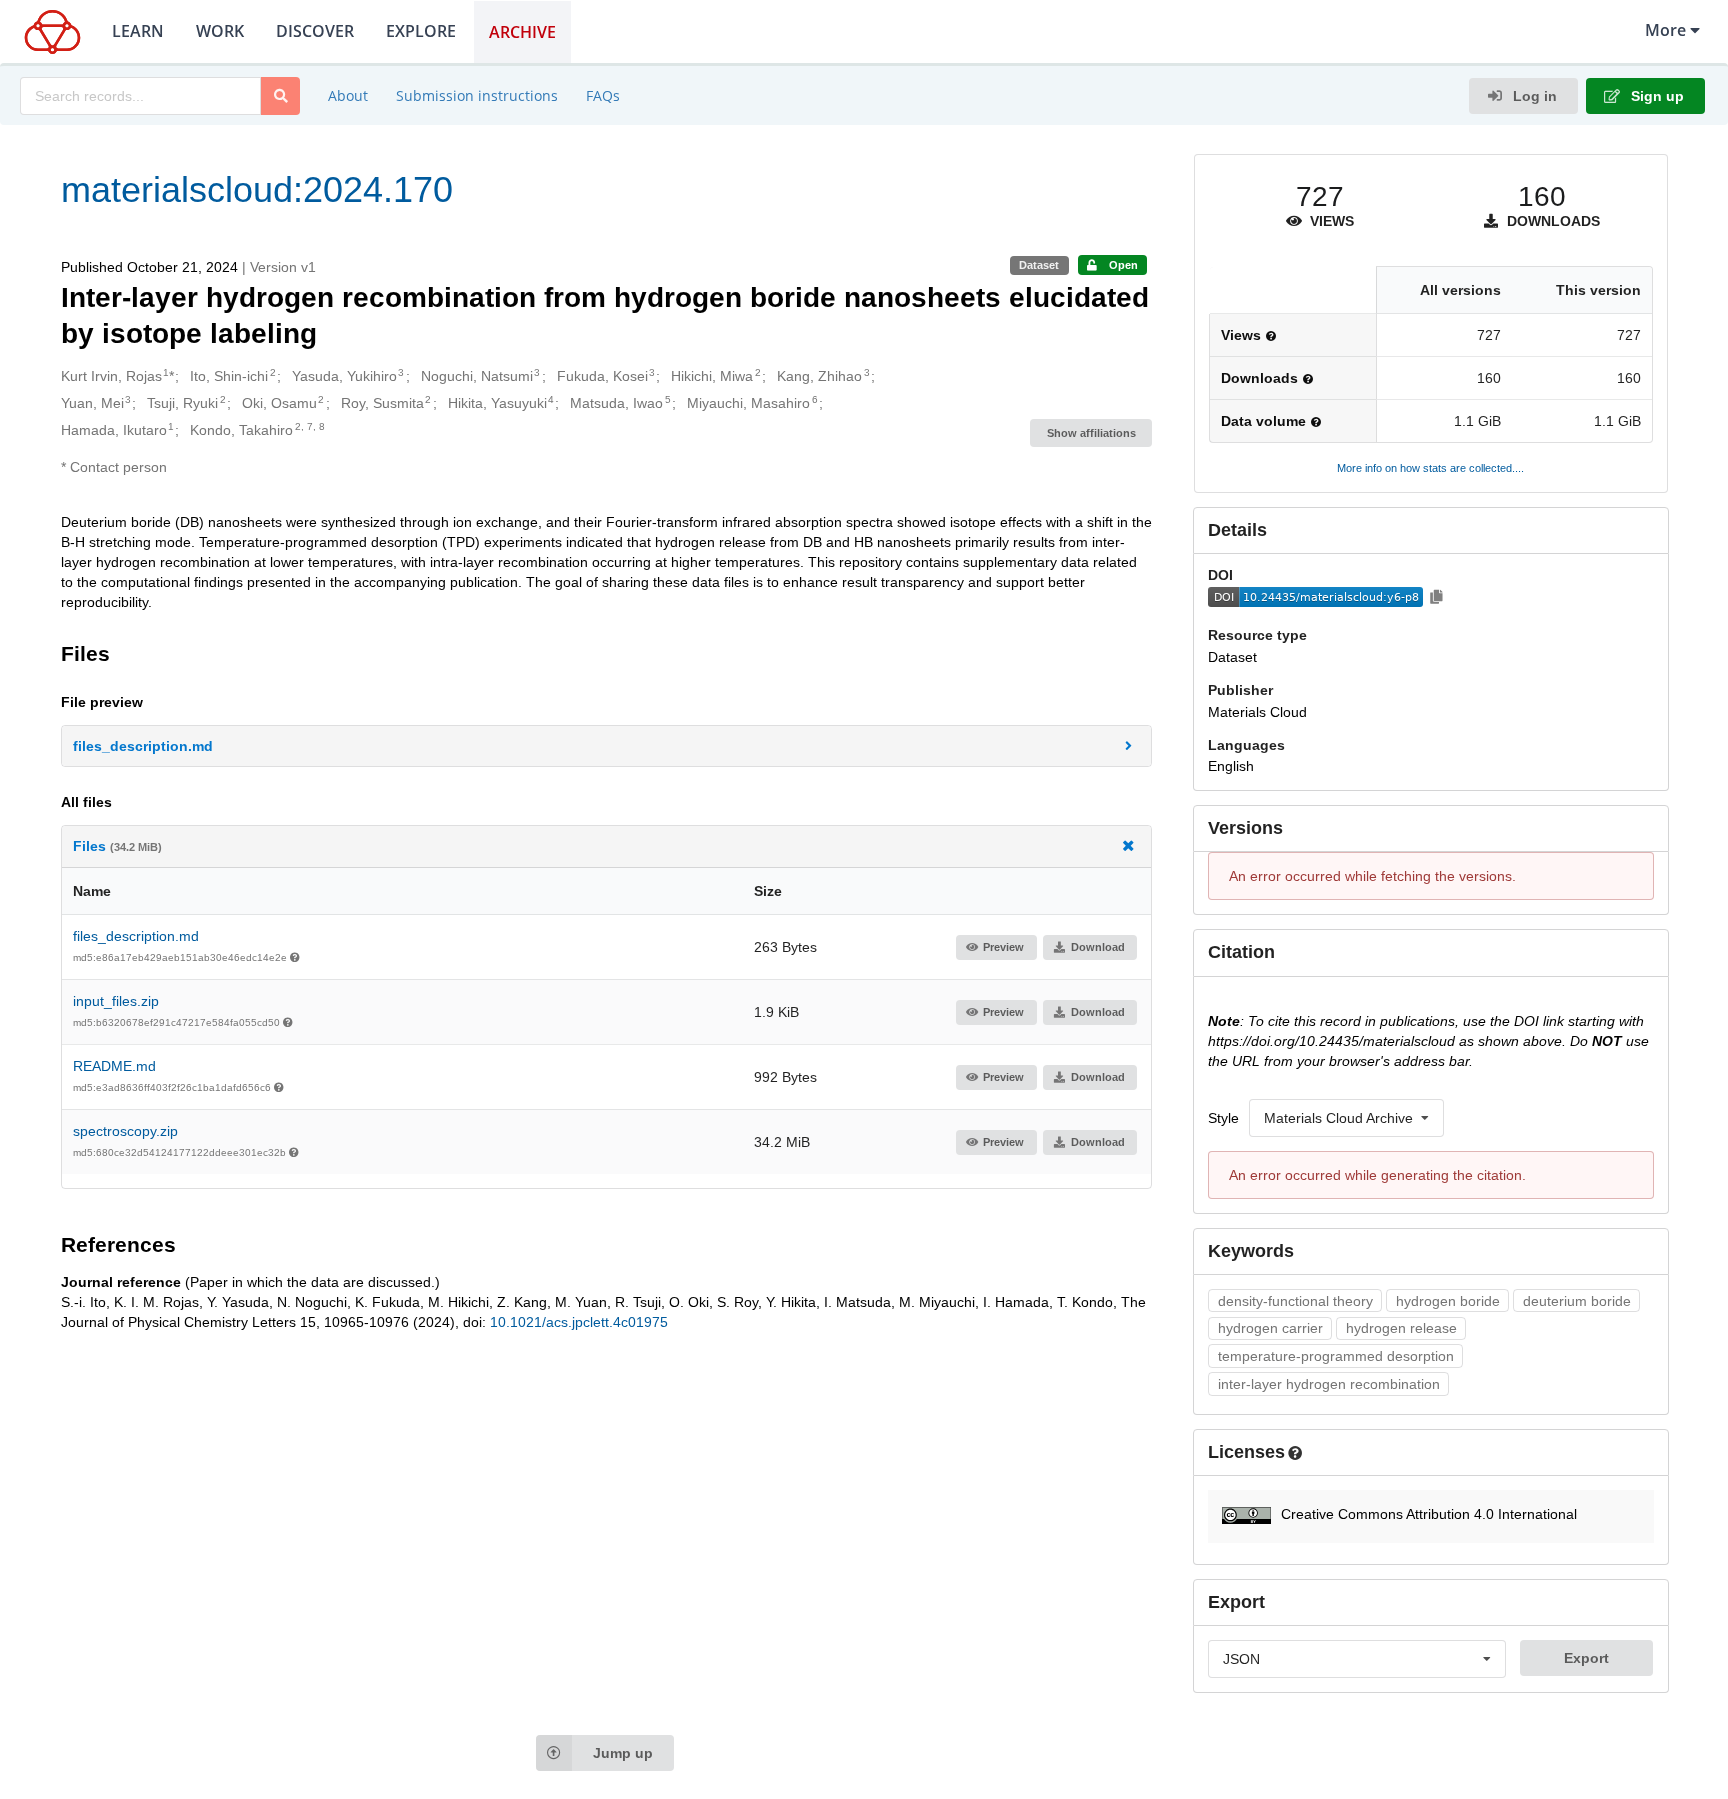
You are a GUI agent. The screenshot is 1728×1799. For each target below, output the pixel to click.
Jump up (623, 1753)
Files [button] (117, 846)
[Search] (280, 96)
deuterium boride (1577, 1301)
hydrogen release (1401, 1328)
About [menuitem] (348, 95)
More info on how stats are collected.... (1430, 468)
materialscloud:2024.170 (257, 189)
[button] (607, 746)
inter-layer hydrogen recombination (1329, 1384)
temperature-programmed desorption (1336, 1356)
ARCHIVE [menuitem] (522, 32)
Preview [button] (1003, 947)
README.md (114, 1066)
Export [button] (1586, 1658)
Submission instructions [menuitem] (477, 95)
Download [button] (1098, 947)
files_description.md (136, 936)
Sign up (1655, 96)
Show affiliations (1091, 433)
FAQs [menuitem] (603, 95)
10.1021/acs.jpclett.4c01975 (579, 1322)
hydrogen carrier (1270, 1328)
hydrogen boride (1448, 1301)
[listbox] (1346, 1118)
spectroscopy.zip (125, 1131)
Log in (1533, 96)
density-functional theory (1295, 1301)
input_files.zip (116, 1001)
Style (1223, 1118)
